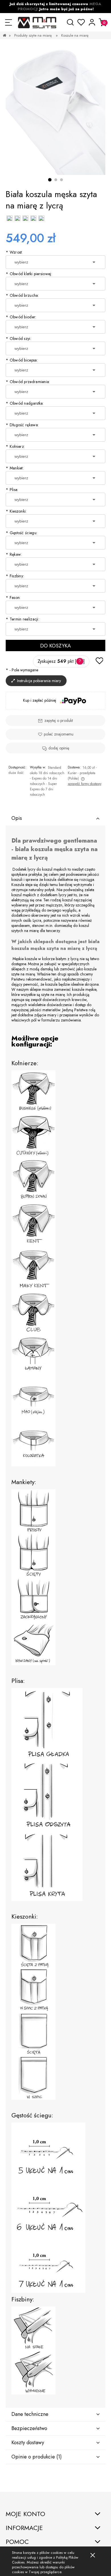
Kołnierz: (15, 446)
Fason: (13, 597)
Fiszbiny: (15, 576)
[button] (8, 22)
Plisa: (12, 490)
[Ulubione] (81, 22)
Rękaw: (14, 554)
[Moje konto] (92, 22)
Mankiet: (15, 468)
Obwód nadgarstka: (25, 403)
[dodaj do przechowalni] (99, 661)
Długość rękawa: (22, 425)
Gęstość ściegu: (21, 533)
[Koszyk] (103, 22)
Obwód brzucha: (22, 295)
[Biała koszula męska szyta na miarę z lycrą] (55, 109)
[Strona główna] (37, 22)
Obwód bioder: (21, 317)
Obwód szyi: (18, 339)
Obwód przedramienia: (28, 382)
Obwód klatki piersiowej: (29, 274)
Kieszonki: (16, 511)
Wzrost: (14, 252)
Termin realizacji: (22, 619)
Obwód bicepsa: (22, 360)
